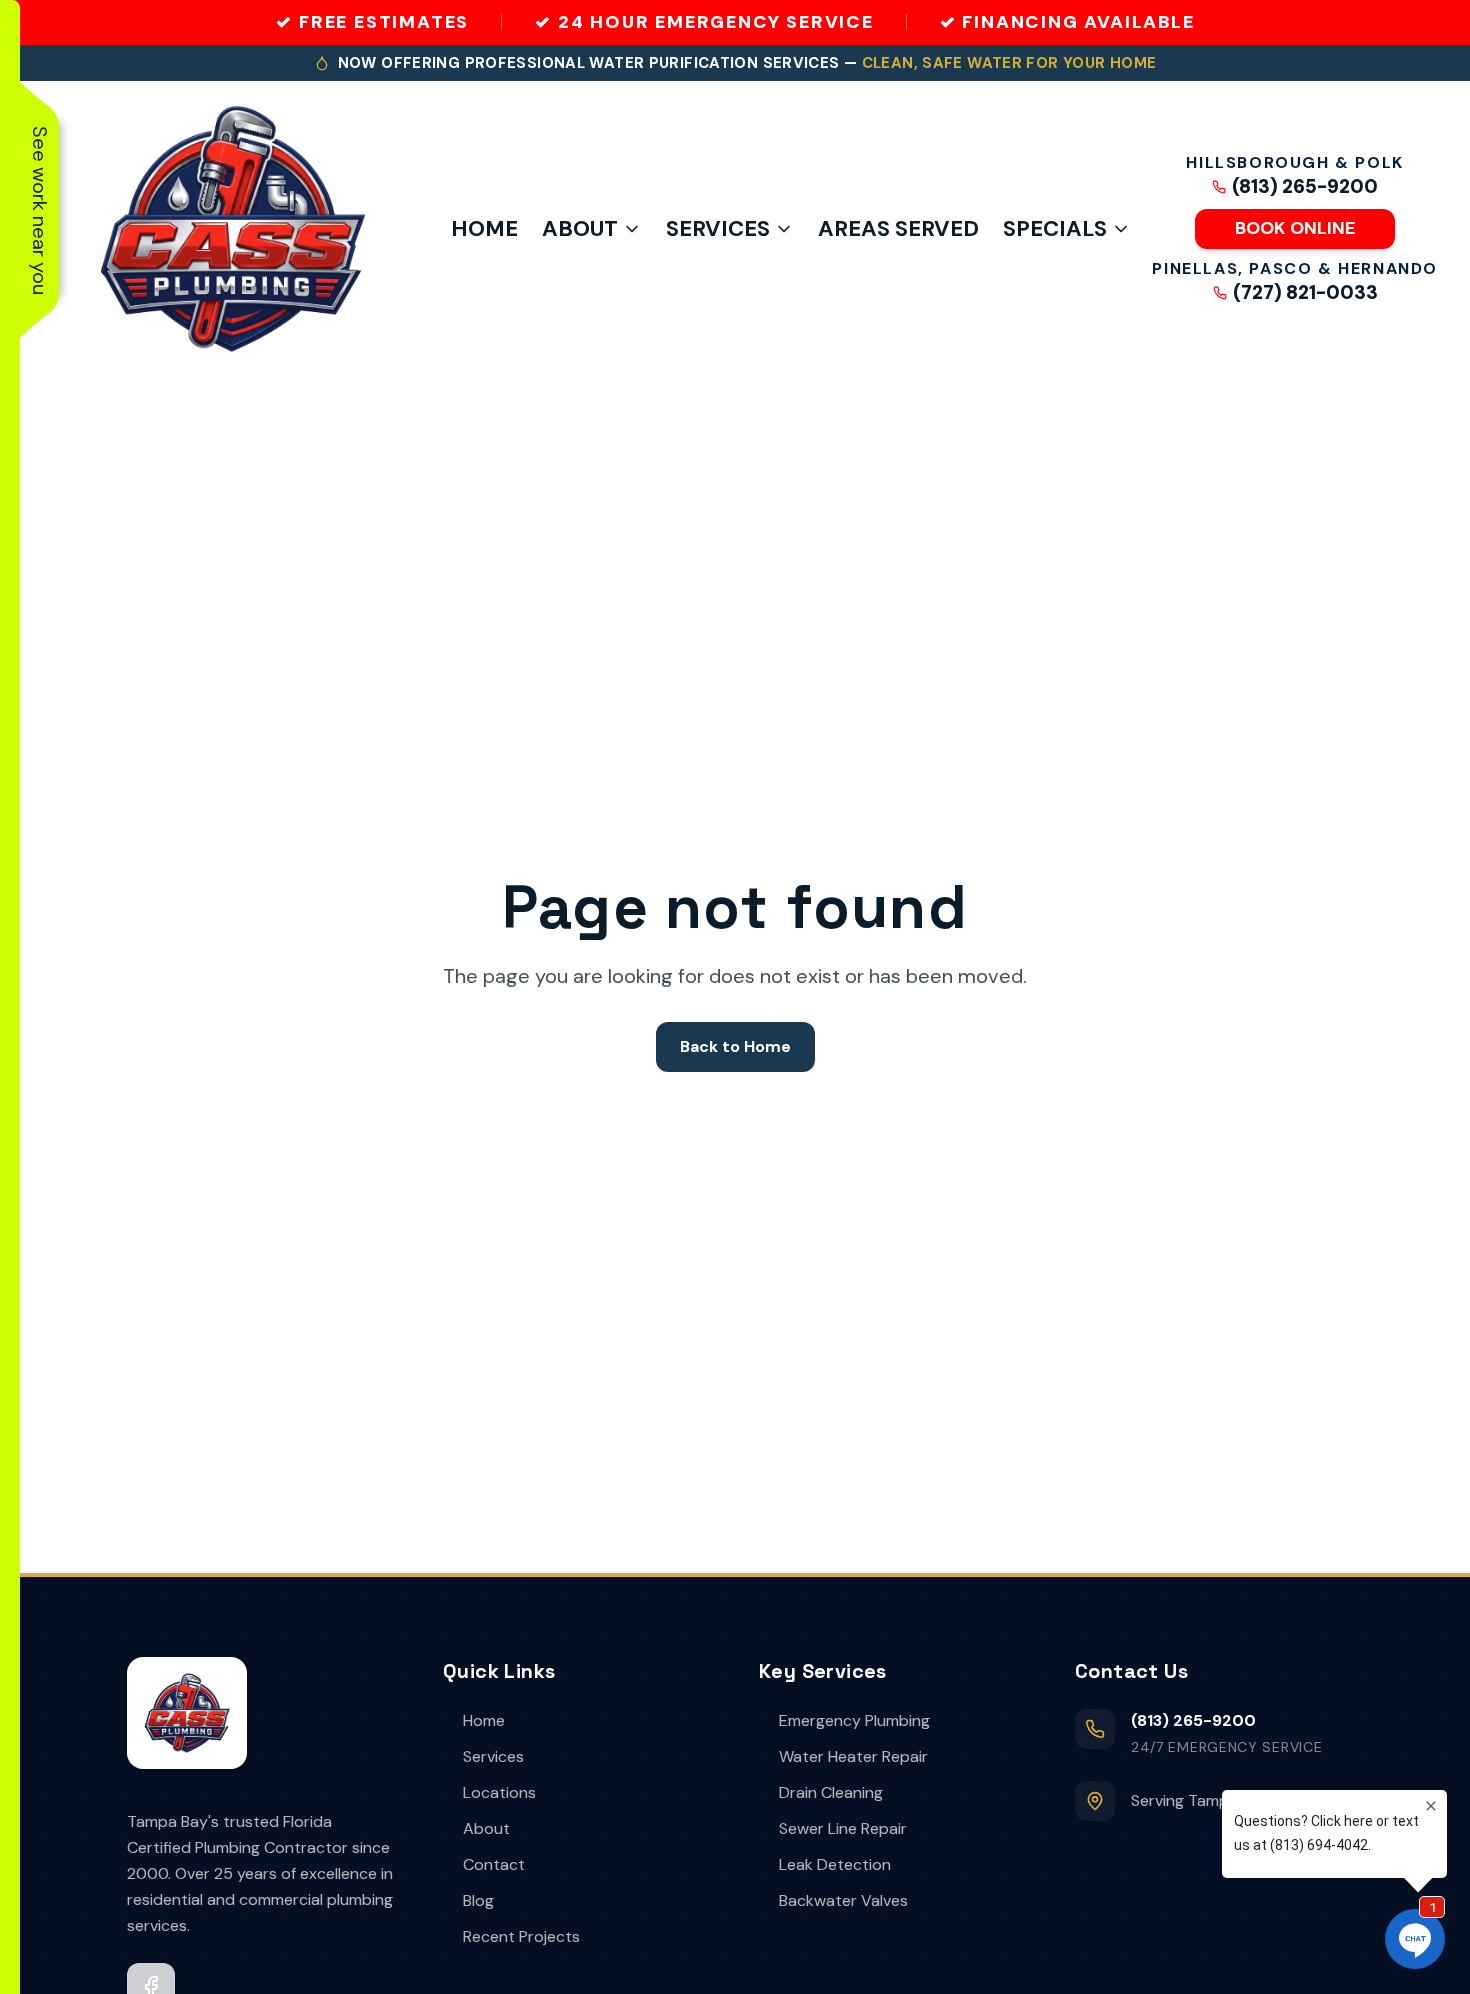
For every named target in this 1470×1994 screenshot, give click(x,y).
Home (484, 228)
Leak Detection (835, 1864)
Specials (1055, 228)
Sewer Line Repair (843, 1828)
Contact (494, 1864)
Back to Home (735, 1046)
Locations (499, 1792)
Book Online (1295, 228)
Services (718, 228)
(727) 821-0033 (1305, 293)
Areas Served (898, 228)
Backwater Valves (843, 1900)
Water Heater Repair (853, 1756)
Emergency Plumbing (854, 1720)
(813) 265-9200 (1305, 187)
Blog (478, 1900)
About (580, 228)
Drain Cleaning (831, 1792)
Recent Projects (521, 1936)
